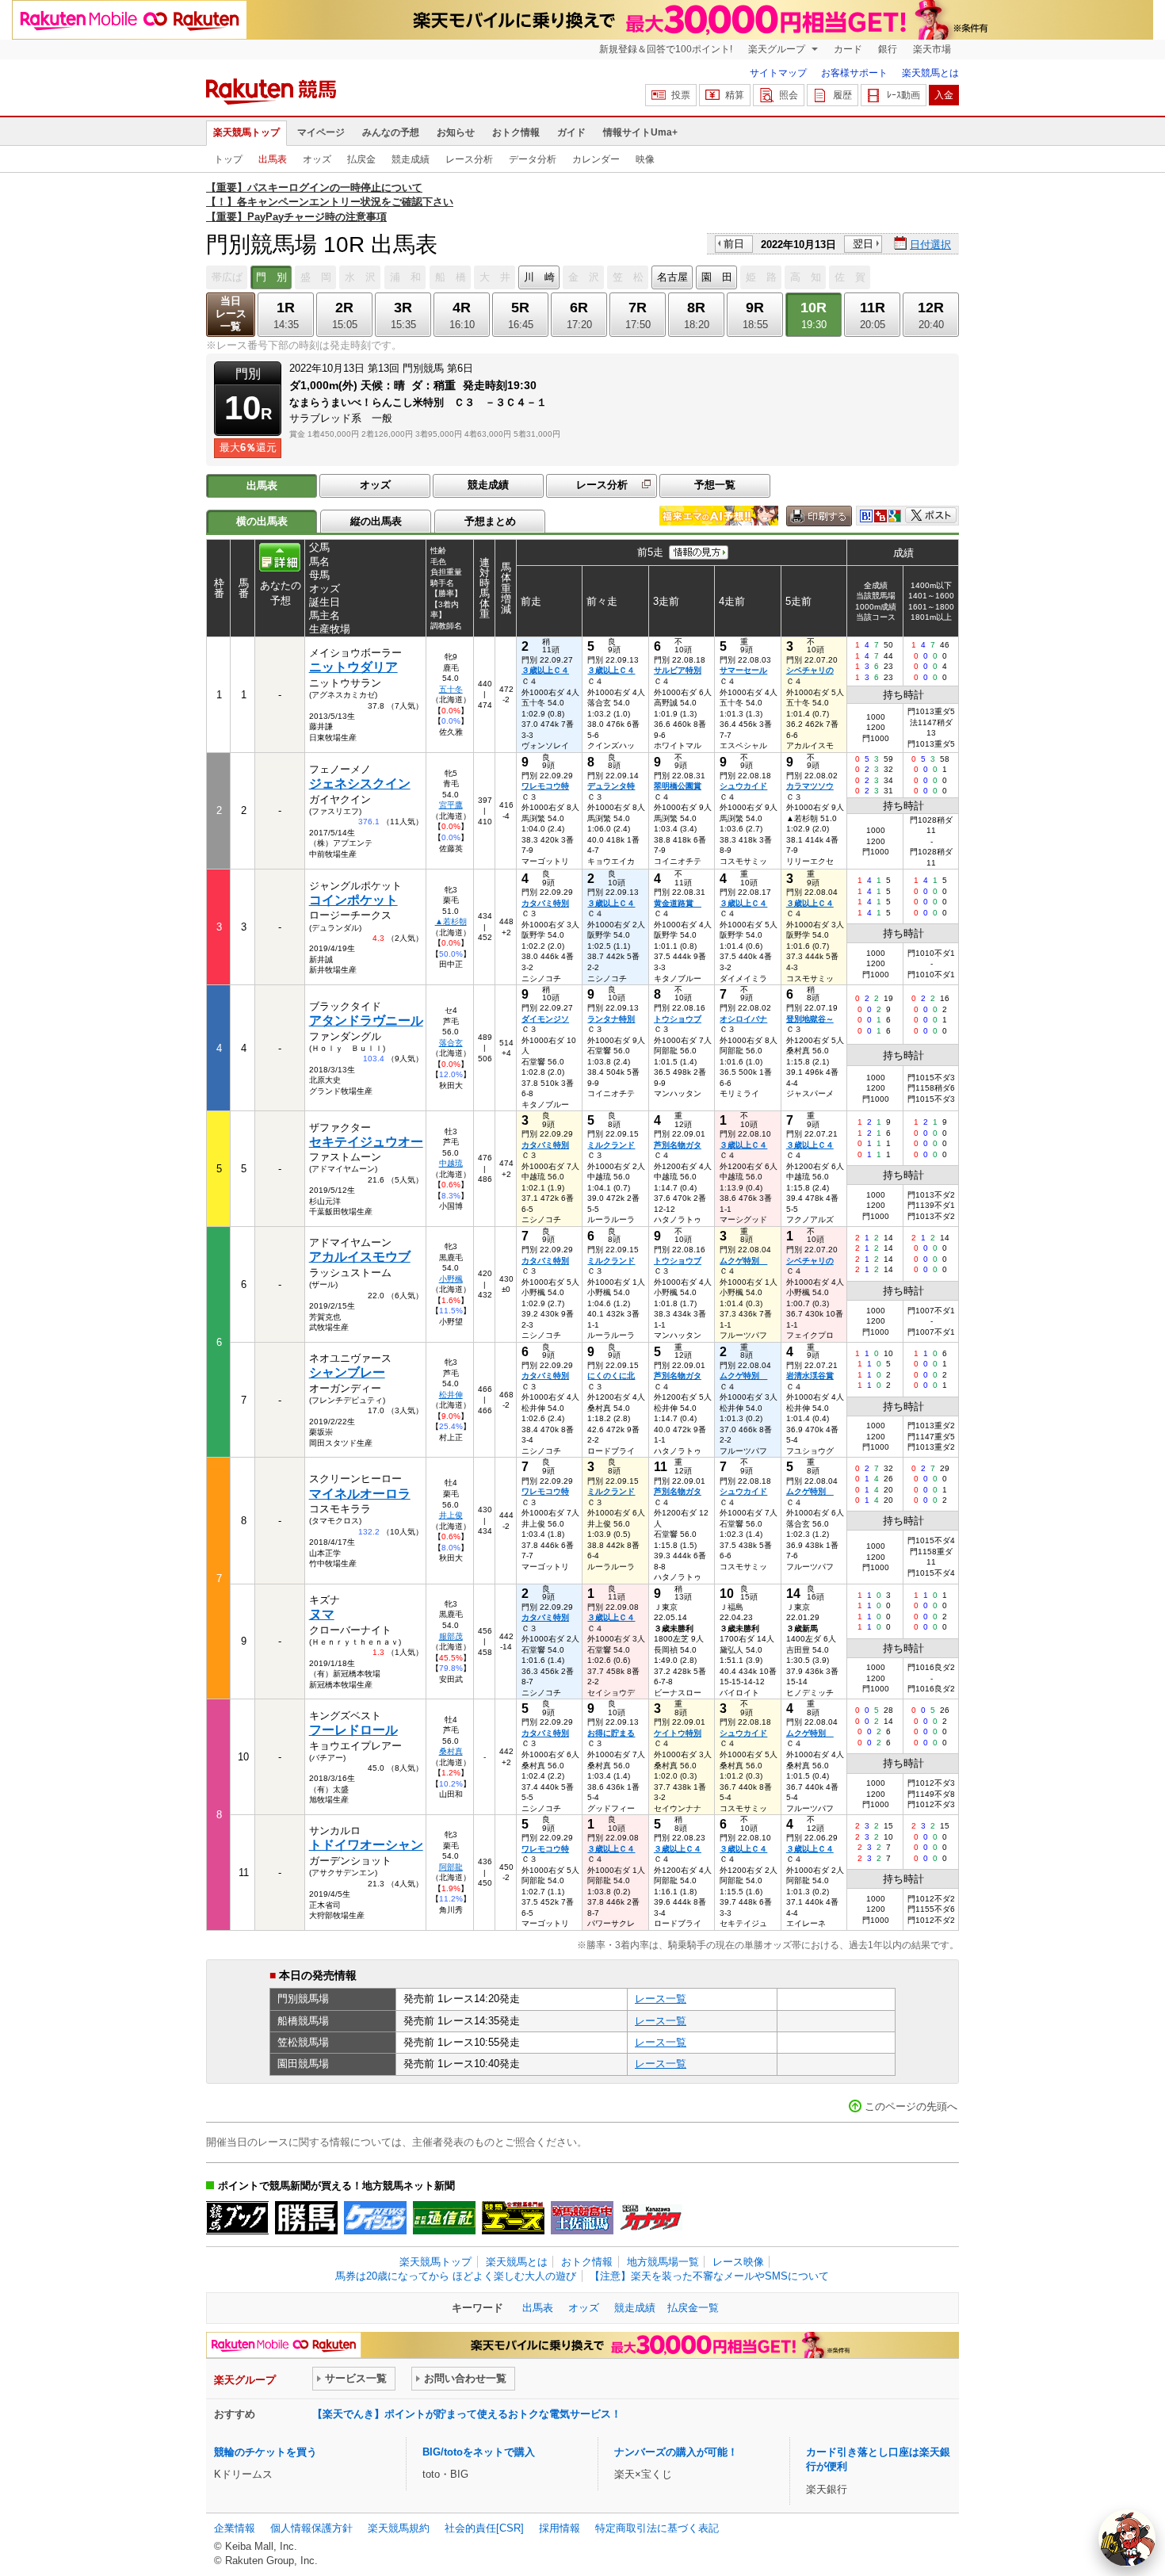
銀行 (888, 49)
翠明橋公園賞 (678, 786)
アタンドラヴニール (366, 1020)
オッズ (317, 159)
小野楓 (451, 1279)
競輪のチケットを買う (265, 2452)
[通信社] (444, 2218)
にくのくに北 (611, 1376)
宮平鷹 (451, 805)
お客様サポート (854, 73)
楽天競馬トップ (246, 132)
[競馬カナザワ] (651, 2218)
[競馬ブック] (237, 2218)
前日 (734, 244)
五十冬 (451, 689)
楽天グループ (778, 49)
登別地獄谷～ (810, 1019)
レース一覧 (661, 1999)
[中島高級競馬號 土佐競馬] (582, 2218)
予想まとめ (490, 521)
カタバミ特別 (545, 903)
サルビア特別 (678, 670)
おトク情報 (516, 132)
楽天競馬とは (930, 73)
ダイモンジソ (545, 1019)
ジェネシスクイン (360, 784)
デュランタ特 (611, 786)
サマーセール (743, 670)
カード (848, 49)
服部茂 (451, 1636)
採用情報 (560, 2528)
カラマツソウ (810, 786)
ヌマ (322, 1614)
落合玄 (451, 1043)
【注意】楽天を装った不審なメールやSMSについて (709, 2276)
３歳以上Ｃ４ (545, 670)
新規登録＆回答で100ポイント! (666, 49)
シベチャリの (810, 670)
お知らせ (456, 132)
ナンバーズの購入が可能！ (676, 2452)
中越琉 (451, 1163)
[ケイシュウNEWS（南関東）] (375, 2218)
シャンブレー (347, 1372)
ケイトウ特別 (678, 1733)
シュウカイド (743, 786)
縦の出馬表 (376, 521)
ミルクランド (611, 1145)
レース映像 (738, 2262)
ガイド (571, 132)
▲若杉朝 (451, 921)
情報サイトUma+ (640, 132)
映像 (645, 159)
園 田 (717, 277)
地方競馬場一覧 (663, 2262)
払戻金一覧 (693, 2308)
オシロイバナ (743, 1019)
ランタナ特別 (611, 1019)
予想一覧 (715, 485)
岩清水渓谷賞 (810, 1376)
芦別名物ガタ (678, 1145)
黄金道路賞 (678, 903)
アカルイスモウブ (360, 1257)
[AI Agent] (1127, 2538)
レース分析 (469, 159)
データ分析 (533, 159)
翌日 (863, 244)
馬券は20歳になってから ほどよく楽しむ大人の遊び (456, 2276)
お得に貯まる (611, 1733)
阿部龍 (451, 1867)
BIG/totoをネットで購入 (479, 2452)
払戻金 (361, 159)
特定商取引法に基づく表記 (657, 2528)
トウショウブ (678, 1019)
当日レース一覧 (231, 313)
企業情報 (235, 2528)
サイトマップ (778, 73)
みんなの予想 (391, 132)
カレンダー (596, 159)
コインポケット (353, 900)
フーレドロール (353, 1730)
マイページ (321, 132)
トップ (228, 159)
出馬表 (273, 159)
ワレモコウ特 (545, 786)
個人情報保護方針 (311, 2528)
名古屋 (672, 277)
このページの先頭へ (911, 2106)
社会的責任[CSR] (484, 2528)
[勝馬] (306, 2218)
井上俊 (451, 1515)
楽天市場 (932, 49)
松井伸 (451, 1395)
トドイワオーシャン (366, 1845)
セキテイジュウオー (366, 1142)
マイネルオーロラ (360, 1494)
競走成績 (411, 159)
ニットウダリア (353, 667)
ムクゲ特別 (743, 1261)
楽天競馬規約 (399, 2528)
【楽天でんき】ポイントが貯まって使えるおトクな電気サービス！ (467, 2414)
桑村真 (451, 1751)
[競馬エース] (513, 2218)
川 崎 (539, 277)
